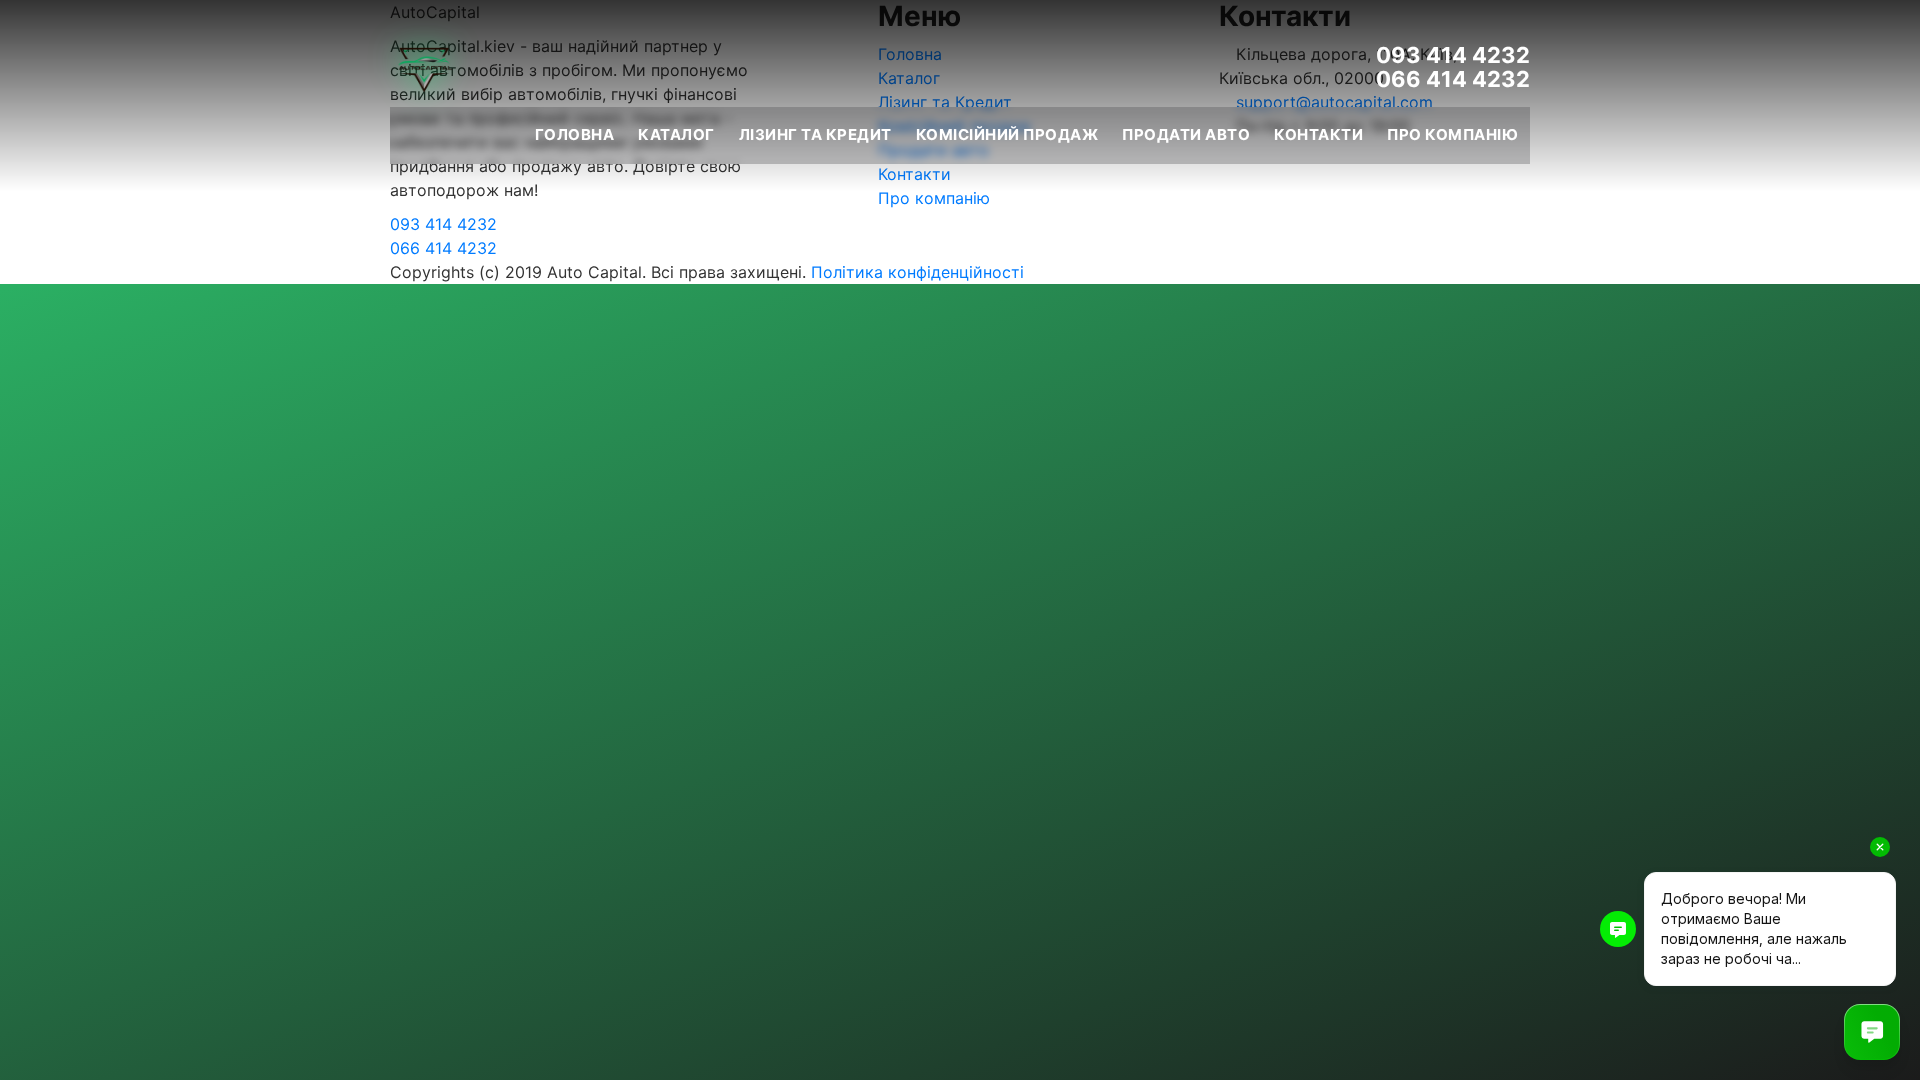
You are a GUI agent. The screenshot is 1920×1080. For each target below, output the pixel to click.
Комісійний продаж (1007, 134)
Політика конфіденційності (917, 272)
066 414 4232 (1453, 79)
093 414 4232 (1453, 55)
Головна (575, 134)
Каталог (676, 134)
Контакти (1318, 134)
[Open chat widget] (1872, 1032)
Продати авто (1186, 134)
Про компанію (1452, 134)
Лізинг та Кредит (815, 134)
